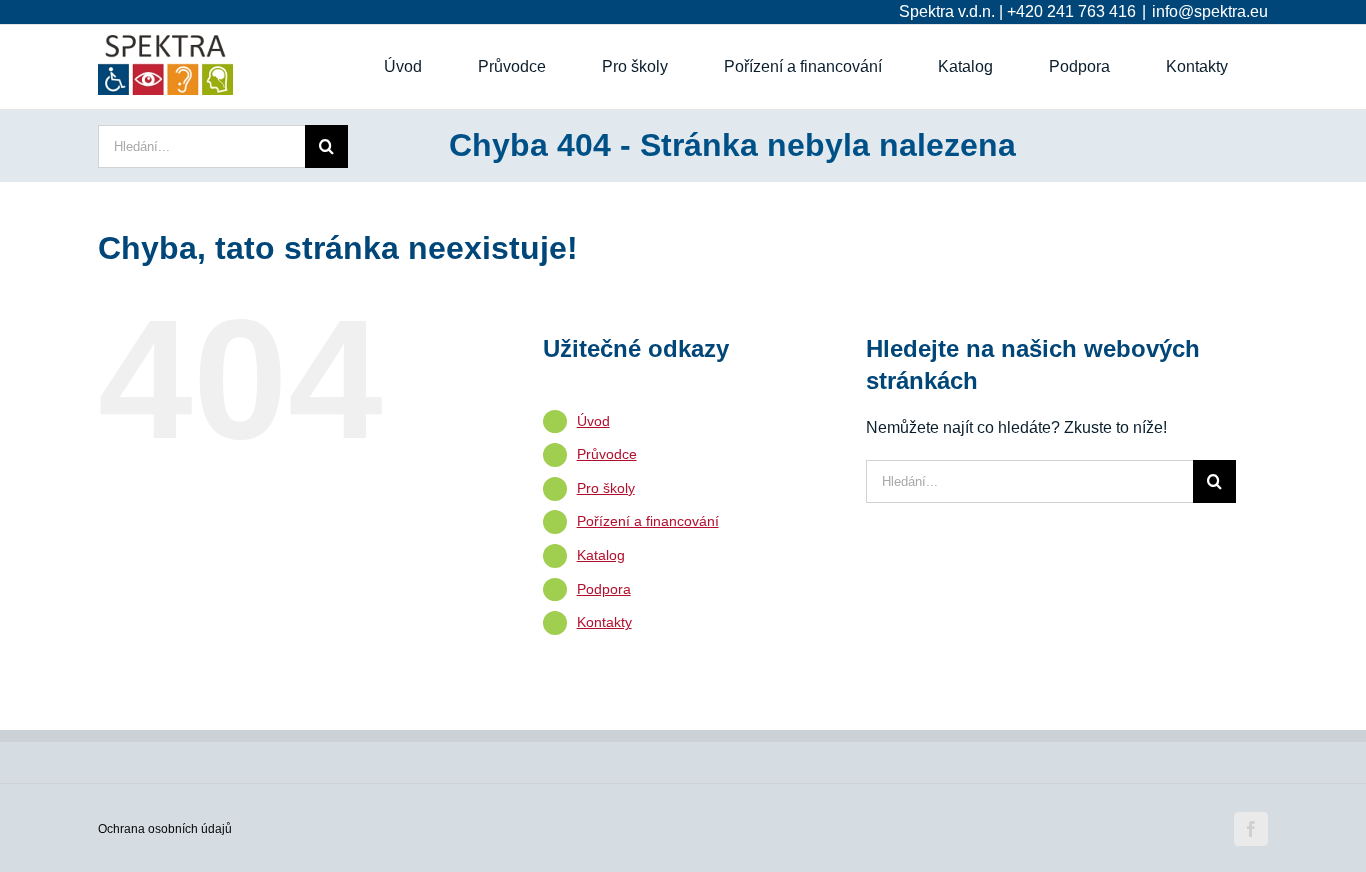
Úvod (593, 421)
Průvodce (607, 454)
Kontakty (604, 622)
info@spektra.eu (1210, 11)
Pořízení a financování (648, 521)
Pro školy (606, 488)
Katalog (601, 555)
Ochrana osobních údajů (165, 829)
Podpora (604, 589)
